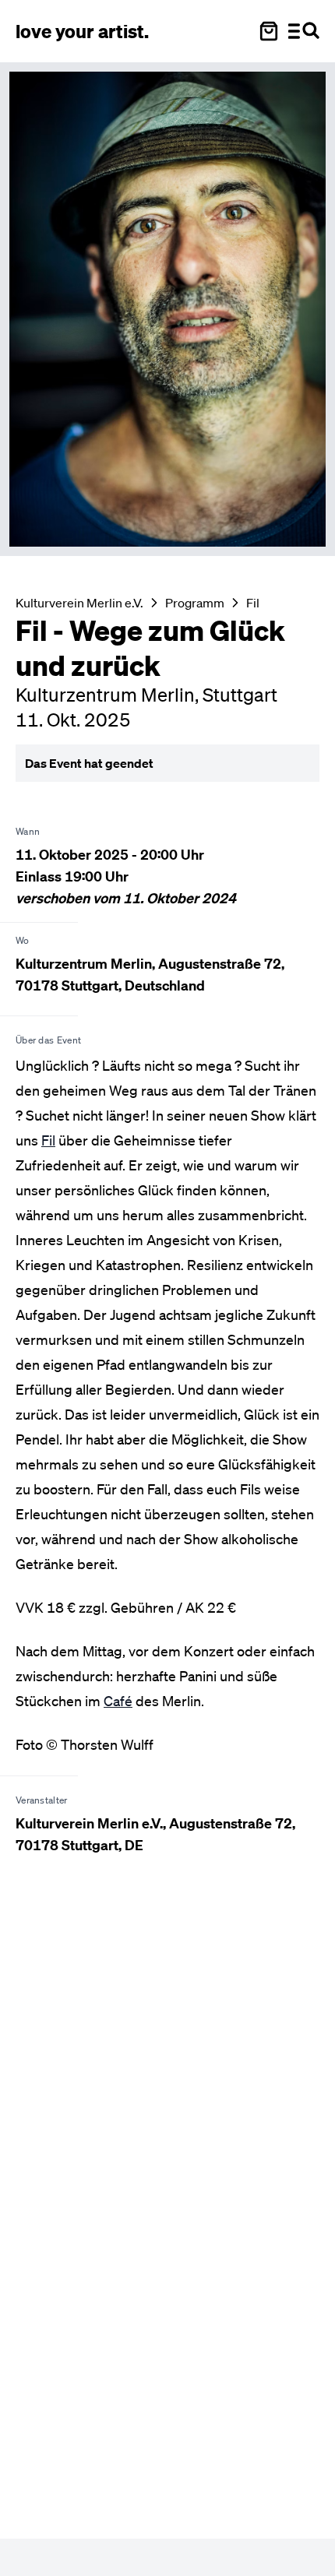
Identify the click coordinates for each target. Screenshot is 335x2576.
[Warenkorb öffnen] (269, 31)
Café (118, 1701)
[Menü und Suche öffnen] (304, 31)
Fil (253, 603)
